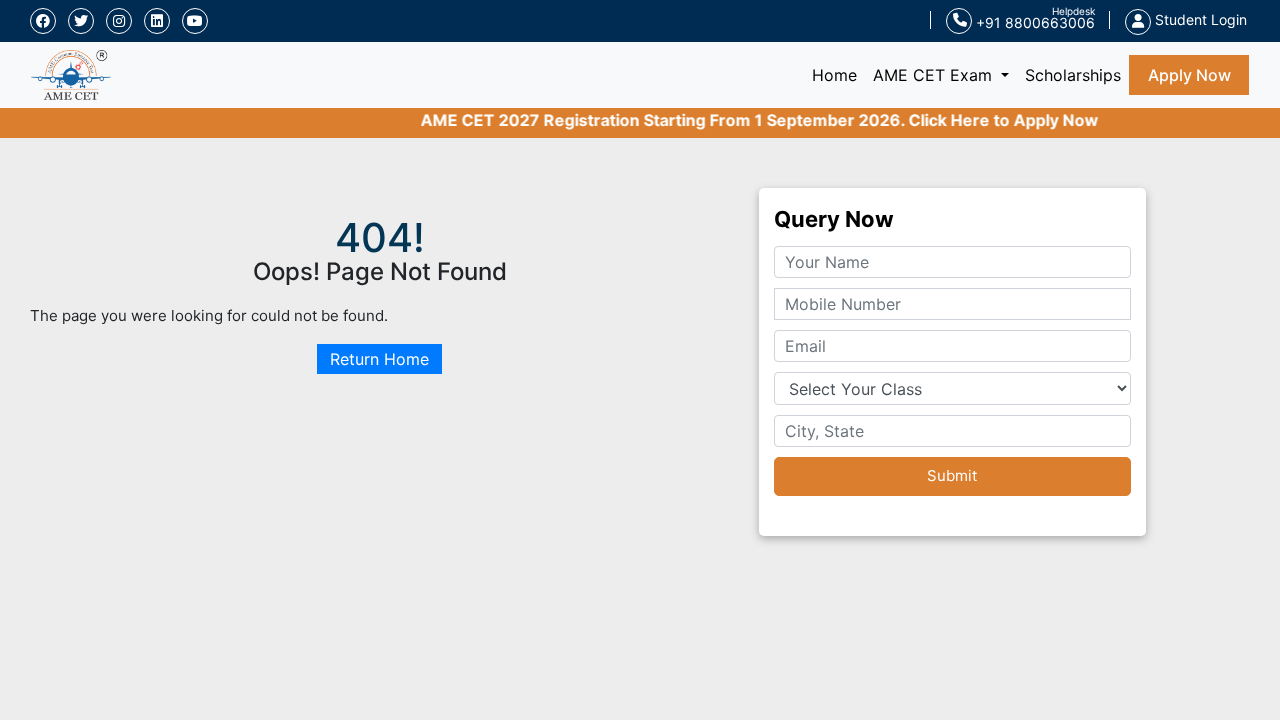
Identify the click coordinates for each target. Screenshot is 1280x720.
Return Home (379, 359)
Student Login (1199, 19)
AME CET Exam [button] (935, 75)
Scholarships (1073, 75)
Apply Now (1189, 75)
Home (838, 74)
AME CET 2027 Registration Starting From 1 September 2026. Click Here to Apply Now (749, 120)
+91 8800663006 (1033, 22)
